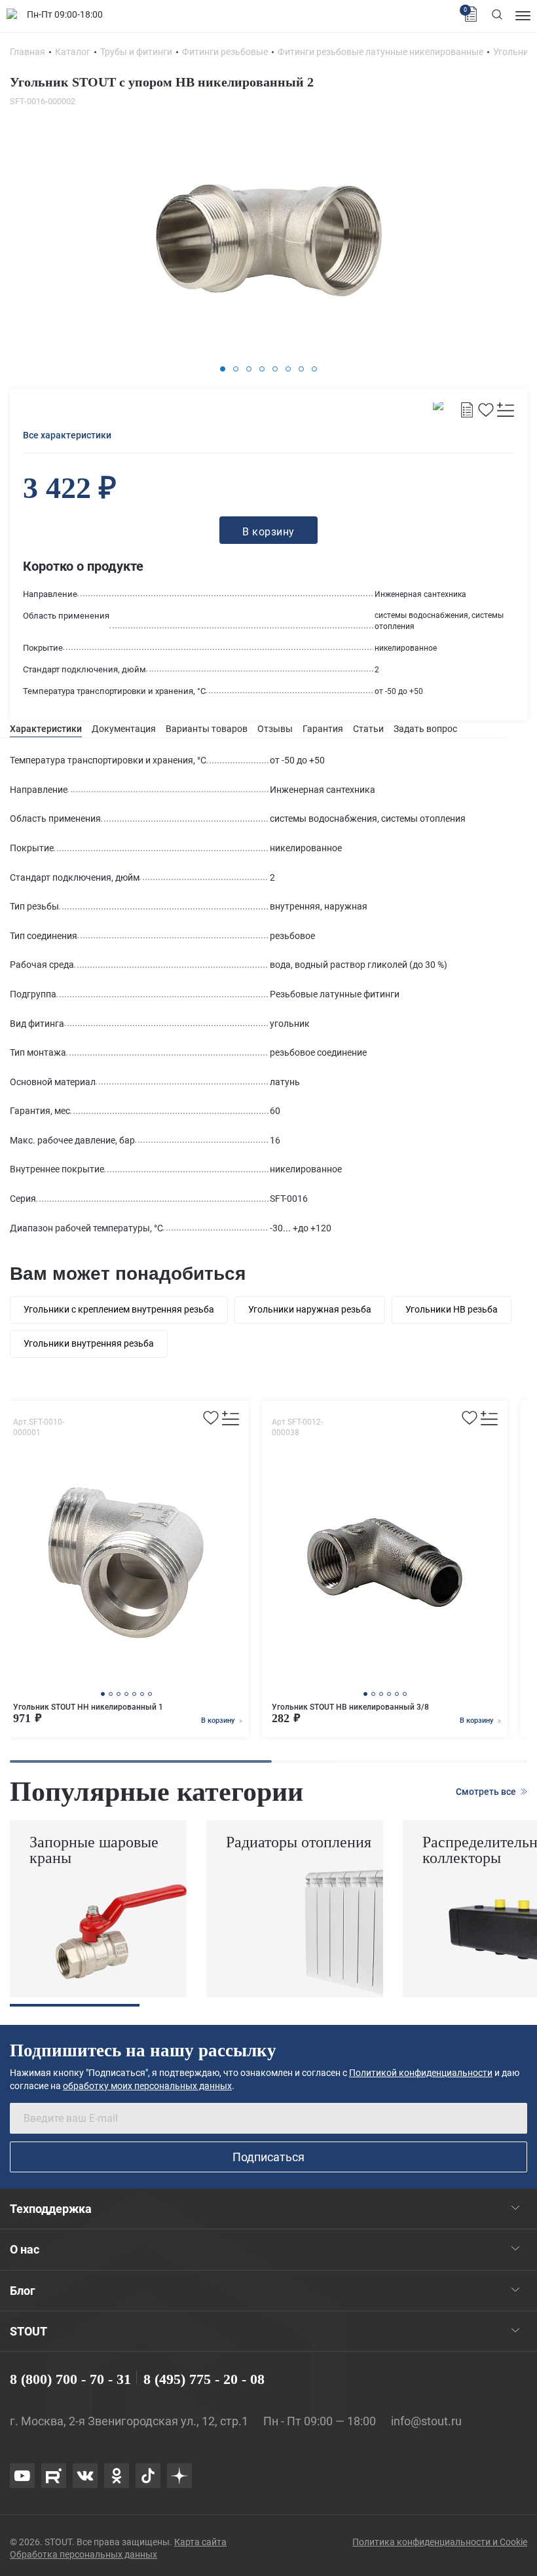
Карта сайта (200, 2542)
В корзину (219, 1721)
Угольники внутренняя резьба (89, 1343)
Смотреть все (487, 1792)
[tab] (46, 729)
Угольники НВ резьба (452, 1309)
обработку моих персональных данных (147, 2086)
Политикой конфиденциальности (421, 2073)
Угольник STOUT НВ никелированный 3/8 (350, 1707)
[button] (223, 369)
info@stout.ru (426, 2421)
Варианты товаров (207, 729)
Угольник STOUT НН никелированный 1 (88, 1707)
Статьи (368, 729)
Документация (124, 729)
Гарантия (323, 729)
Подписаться (268, 2157)
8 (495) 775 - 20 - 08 (204, 2379)
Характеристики (46, 729)
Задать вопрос (425, 729)
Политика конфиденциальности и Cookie (440, 2542)
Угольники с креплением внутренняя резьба (119, 1309)
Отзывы (275, 729)
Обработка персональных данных (83, 2554)
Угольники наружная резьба (310, 1309)
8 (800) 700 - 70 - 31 (70, 2379)
